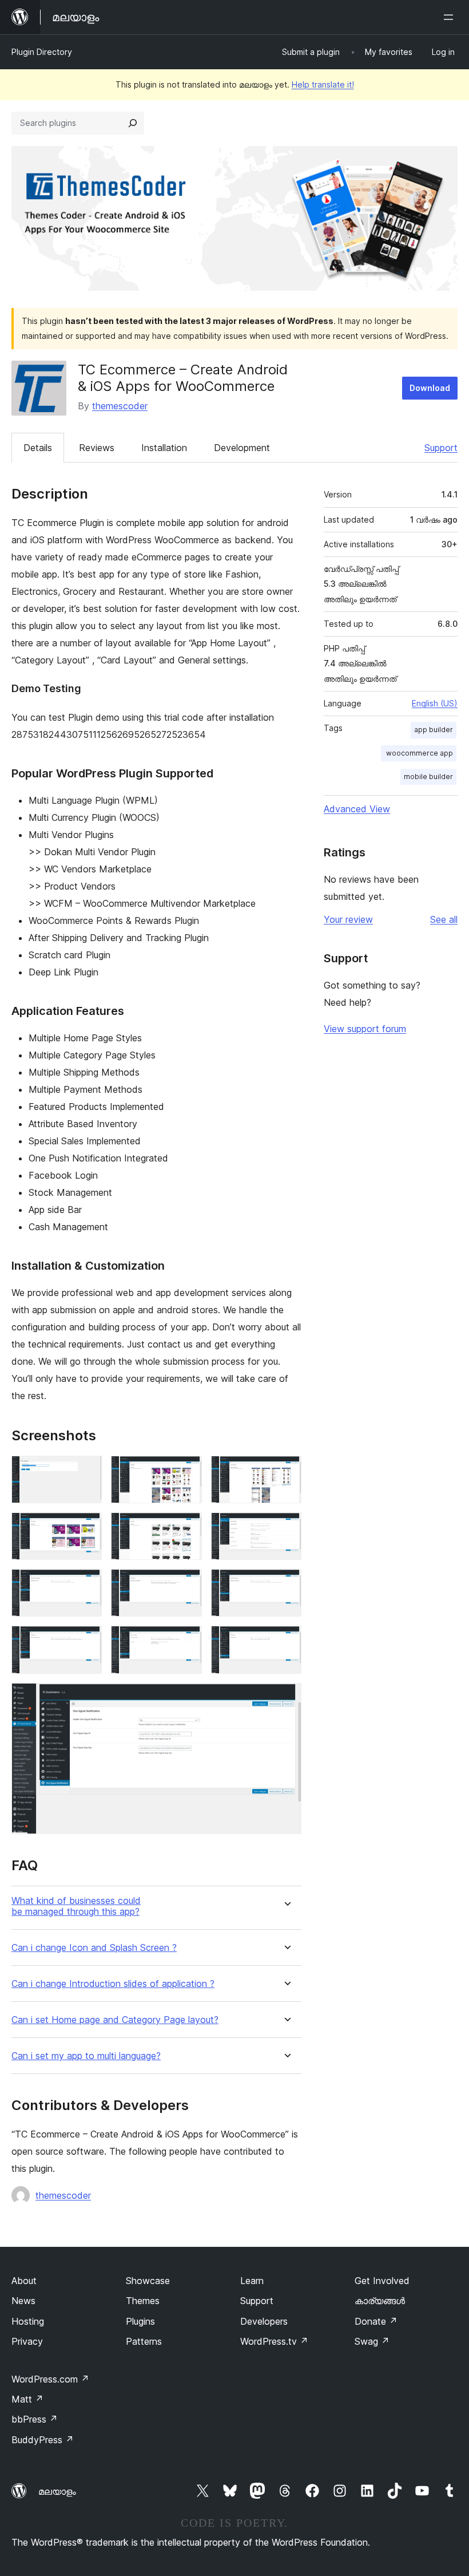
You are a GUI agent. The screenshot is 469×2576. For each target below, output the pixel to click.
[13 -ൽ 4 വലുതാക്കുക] (86, 1528)
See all (444, 919)
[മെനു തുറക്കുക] (451, 17)
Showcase (148, 2281)
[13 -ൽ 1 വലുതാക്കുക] (86, 1471)
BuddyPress (43, 2440)
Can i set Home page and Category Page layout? (115, 2020)
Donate (376, 2321)
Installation (164, 448)
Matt (27, 2399)
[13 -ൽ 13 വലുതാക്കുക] (286, 1698)
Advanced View (357, 809)
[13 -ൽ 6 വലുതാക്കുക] (286, 1528)
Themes (143, 2301)
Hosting (28, 2321)
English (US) (435, 703)
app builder (434, 730)
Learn (252, 2281)
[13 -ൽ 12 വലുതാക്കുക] (286, 1641)
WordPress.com (50, 2379)
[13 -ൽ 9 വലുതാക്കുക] (286, 1585)
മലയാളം (57, 2491)
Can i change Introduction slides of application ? (113, 1984)
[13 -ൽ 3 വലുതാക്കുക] (286, 1471)
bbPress (35, 2419)
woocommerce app (419, 753)
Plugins (140, 2321)
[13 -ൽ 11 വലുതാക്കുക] (186, 1641)
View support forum (365, 1029)
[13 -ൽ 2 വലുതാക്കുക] (186, 1471)
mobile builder (428, 777)
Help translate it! (323, 84)
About (24, 2281)
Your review (348, 919)
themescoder (120, 406)
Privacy (27, 2341)
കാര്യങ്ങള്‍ (380, 2301)
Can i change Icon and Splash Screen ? (94, 1948)
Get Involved (382, 2281)
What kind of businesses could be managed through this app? (76, 1906)
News (23, 2301)
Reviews (97, 448)
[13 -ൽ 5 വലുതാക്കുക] (186, 1528)
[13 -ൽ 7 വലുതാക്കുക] (86, 1585)
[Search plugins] (133, 123)
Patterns (144, 2341)
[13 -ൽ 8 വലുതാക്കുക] (186, 1585)
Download (430, 388)
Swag (372, 2341)
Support (441, 448)
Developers (264, 2321)
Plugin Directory (42, 52)
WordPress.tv (274, 2341)
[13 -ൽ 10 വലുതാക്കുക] (86, 1641)
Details (38, 448)
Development (242, 448)
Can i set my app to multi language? (86, 2056)
